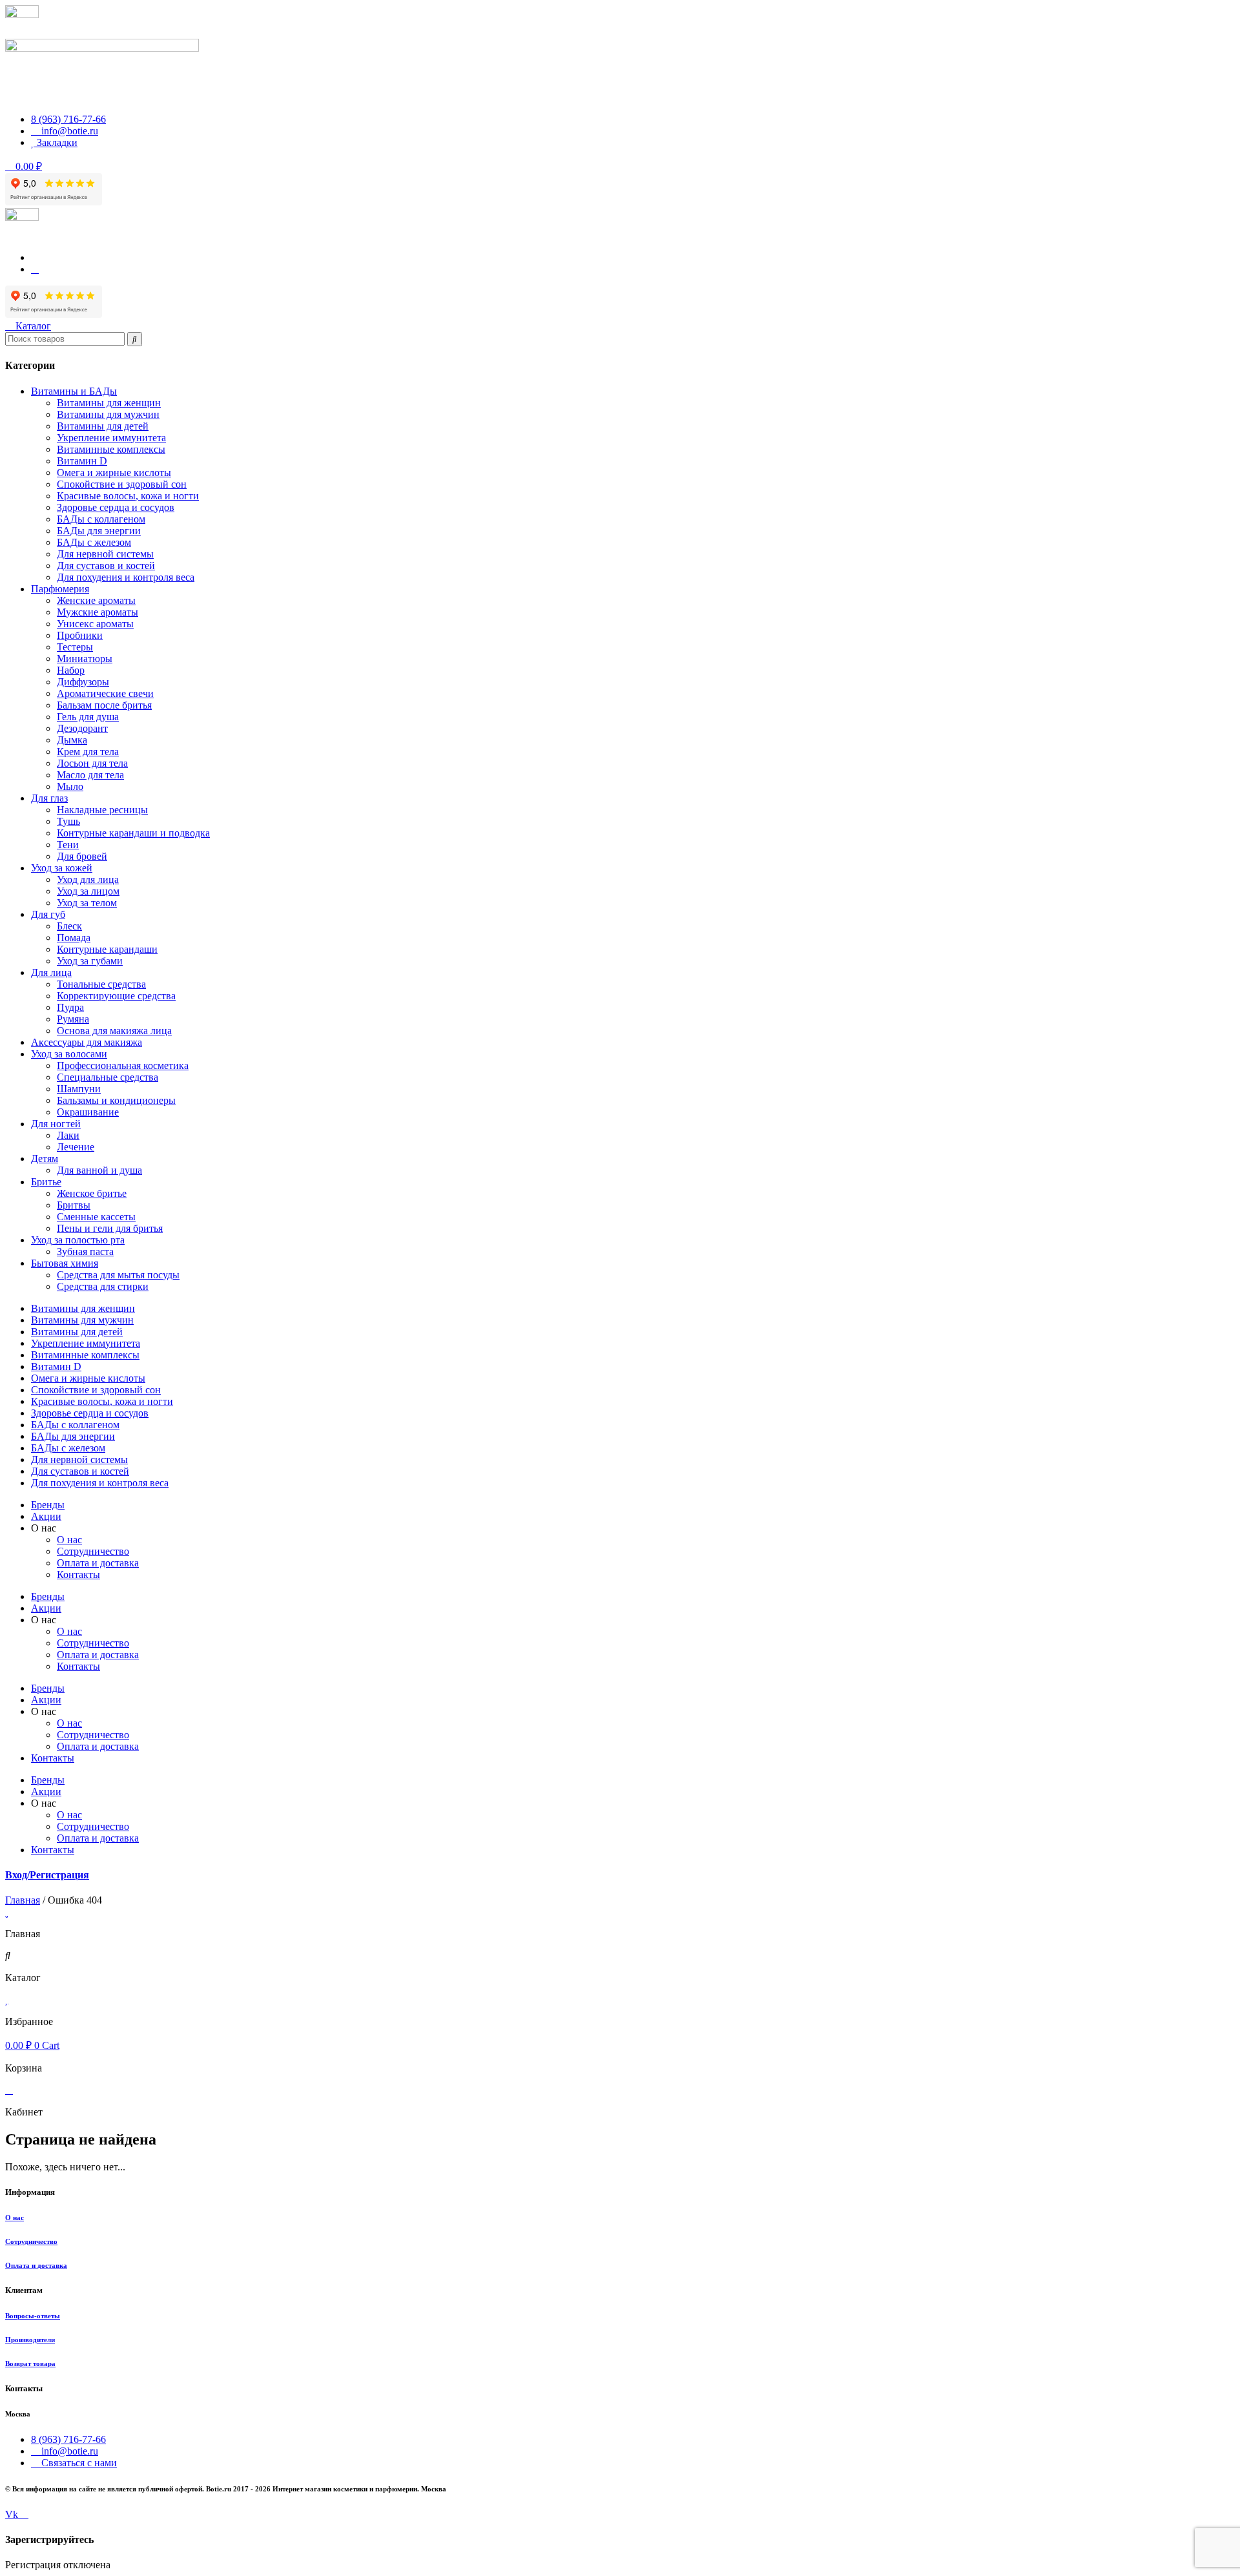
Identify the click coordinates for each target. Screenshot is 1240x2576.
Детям (45, 1158)
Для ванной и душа (99, 1170)
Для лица (51, 972)
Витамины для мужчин (108, 414)
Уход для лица (88, 879)
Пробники (80, 635)
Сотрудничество (31, 2241)
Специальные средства (108, 1077)
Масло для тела (90, 775)
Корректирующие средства (116, 996)
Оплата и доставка (98, 1563)
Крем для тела (88, 752)
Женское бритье (92, 1193)
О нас (69, 1540)
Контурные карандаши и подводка (133, 833)
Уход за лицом (88, 891)
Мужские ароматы (98, 612)
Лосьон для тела (92, 763)
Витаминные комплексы (111, 449)
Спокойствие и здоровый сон (122, 484)
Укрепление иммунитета (111, 438)
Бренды (48, 1505)
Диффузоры (83, 682)
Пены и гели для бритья (110, 1228)
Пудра (70, 1007)
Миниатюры (85, 659)
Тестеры (75, 647)
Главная (23, 1900)
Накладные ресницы (102, 810)
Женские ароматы (96, 600)
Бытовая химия (65, 1263)
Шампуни (79, 1089)
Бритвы (74, 1205)
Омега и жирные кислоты (114, 473)
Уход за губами (90, 961)
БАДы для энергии (99, 531)
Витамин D (82, 461)
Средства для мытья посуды (118, 1275)
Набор (71, 670)
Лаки (68, 1135)
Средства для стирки (103, 1286)
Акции (46, 1516)
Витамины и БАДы (74, 391)
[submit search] (135, 339)
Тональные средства (101, 984)
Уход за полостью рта (78, 1240)
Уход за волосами (69, 1054)
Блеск (69, 926)
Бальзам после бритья (104, 705)
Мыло (70, 786)
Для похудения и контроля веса (126, 577)
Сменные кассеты (96, 1217)
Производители (30, 2340)
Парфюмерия (60, 589)
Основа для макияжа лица (114, 1031)
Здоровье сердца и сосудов (116, 507)
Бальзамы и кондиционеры (116, 1100)
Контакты (78, 1574)
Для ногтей (56, 1124)
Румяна (73, 1019)
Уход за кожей (62, 868)
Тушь (68, 821)
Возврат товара (30, 2363)
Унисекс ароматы (95, 624)
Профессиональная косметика (123, 1065)
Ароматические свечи (105, 693)
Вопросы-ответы (33, 2316)
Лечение (76, 1147)
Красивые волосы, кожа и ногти (128, 496)
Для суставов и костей (106, 566)
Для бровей (82, 856)
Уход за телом (87, 903)
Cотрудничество (93, 1551)
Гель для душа (88, 717)
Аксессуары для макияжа (87, 1042)
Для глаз (49, 798)
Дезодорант (82, 728)
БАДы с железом (94, 542)
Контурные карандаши (107, 949)
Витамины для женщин (109, 403)
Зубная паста (85, 1252)
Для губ (48, 914)
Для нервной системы (105, 554)
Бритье (46, 1182)
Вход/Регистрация (47, 1875)
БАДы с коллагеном (101, 519)
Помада (74, 938)
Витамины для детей (103, 426)
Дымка (72, 740)
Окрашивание (88, 1112)
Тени (68, 845)
